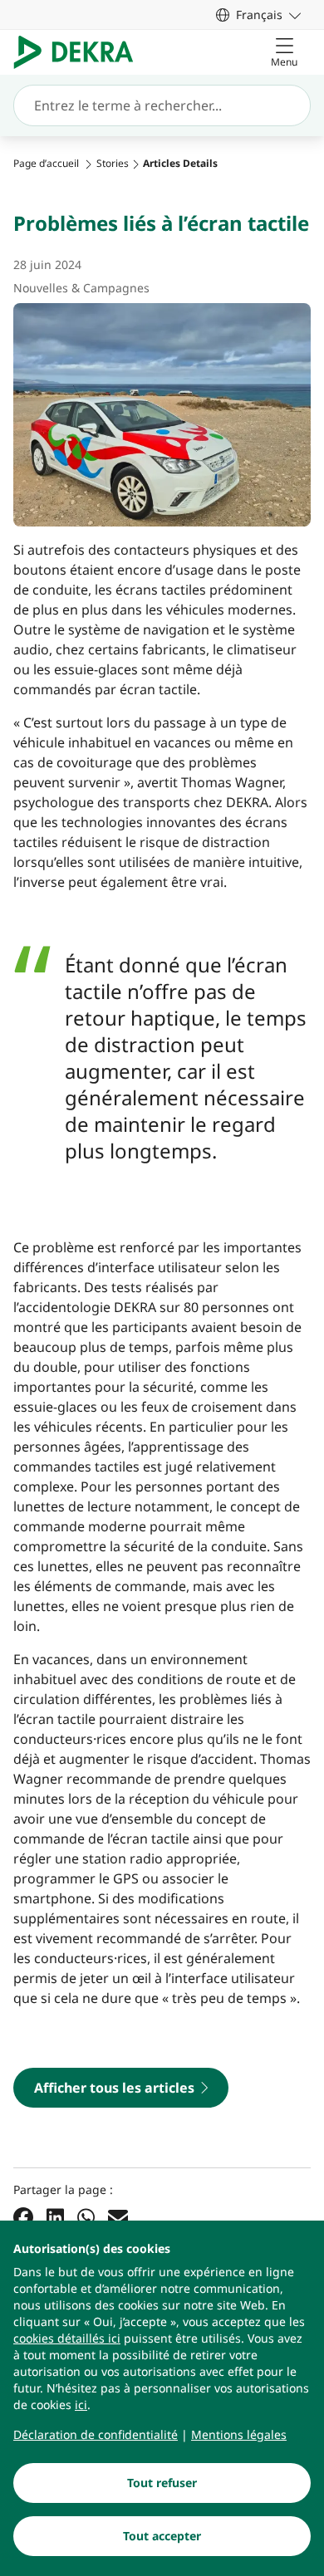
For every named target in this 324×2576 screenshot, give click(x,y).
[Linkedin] (55, 2217)
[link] (258, 15)
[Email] (118, 2217)
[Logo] (80, 52)
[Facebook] (23, 2217)
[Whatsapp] (86, 2217)
